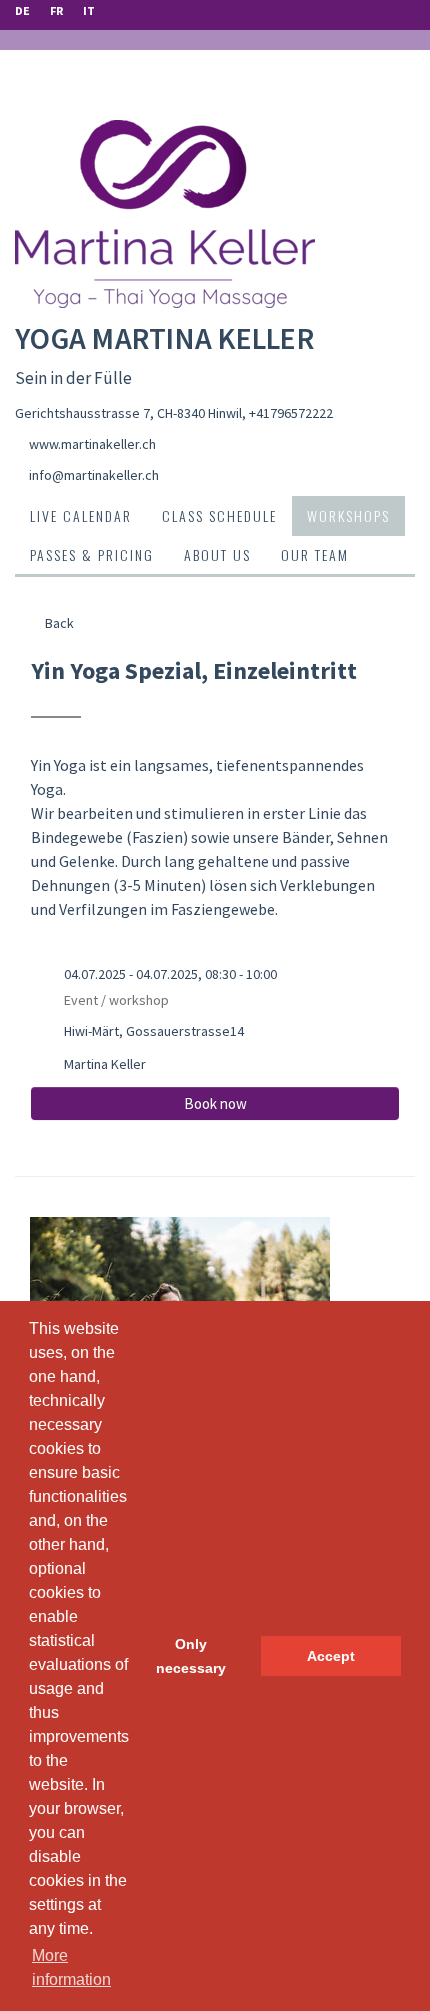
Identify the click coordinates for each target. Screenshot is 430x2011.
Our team (315, 554)
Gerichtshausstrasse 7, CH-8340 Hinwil (128, 413)
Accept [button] (331, 1656)
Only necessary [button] (191, 1656)
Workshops (348, 515)
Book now (215, 1103)
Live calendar (81, 515)
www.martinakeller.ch (92, 444)
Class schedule (219, 515)
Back (58, 623)
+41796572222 (291, 413)
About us (217, 554)
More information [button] (71, 1967)
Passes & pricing (92, 554)
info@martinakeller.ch (94, 475)
